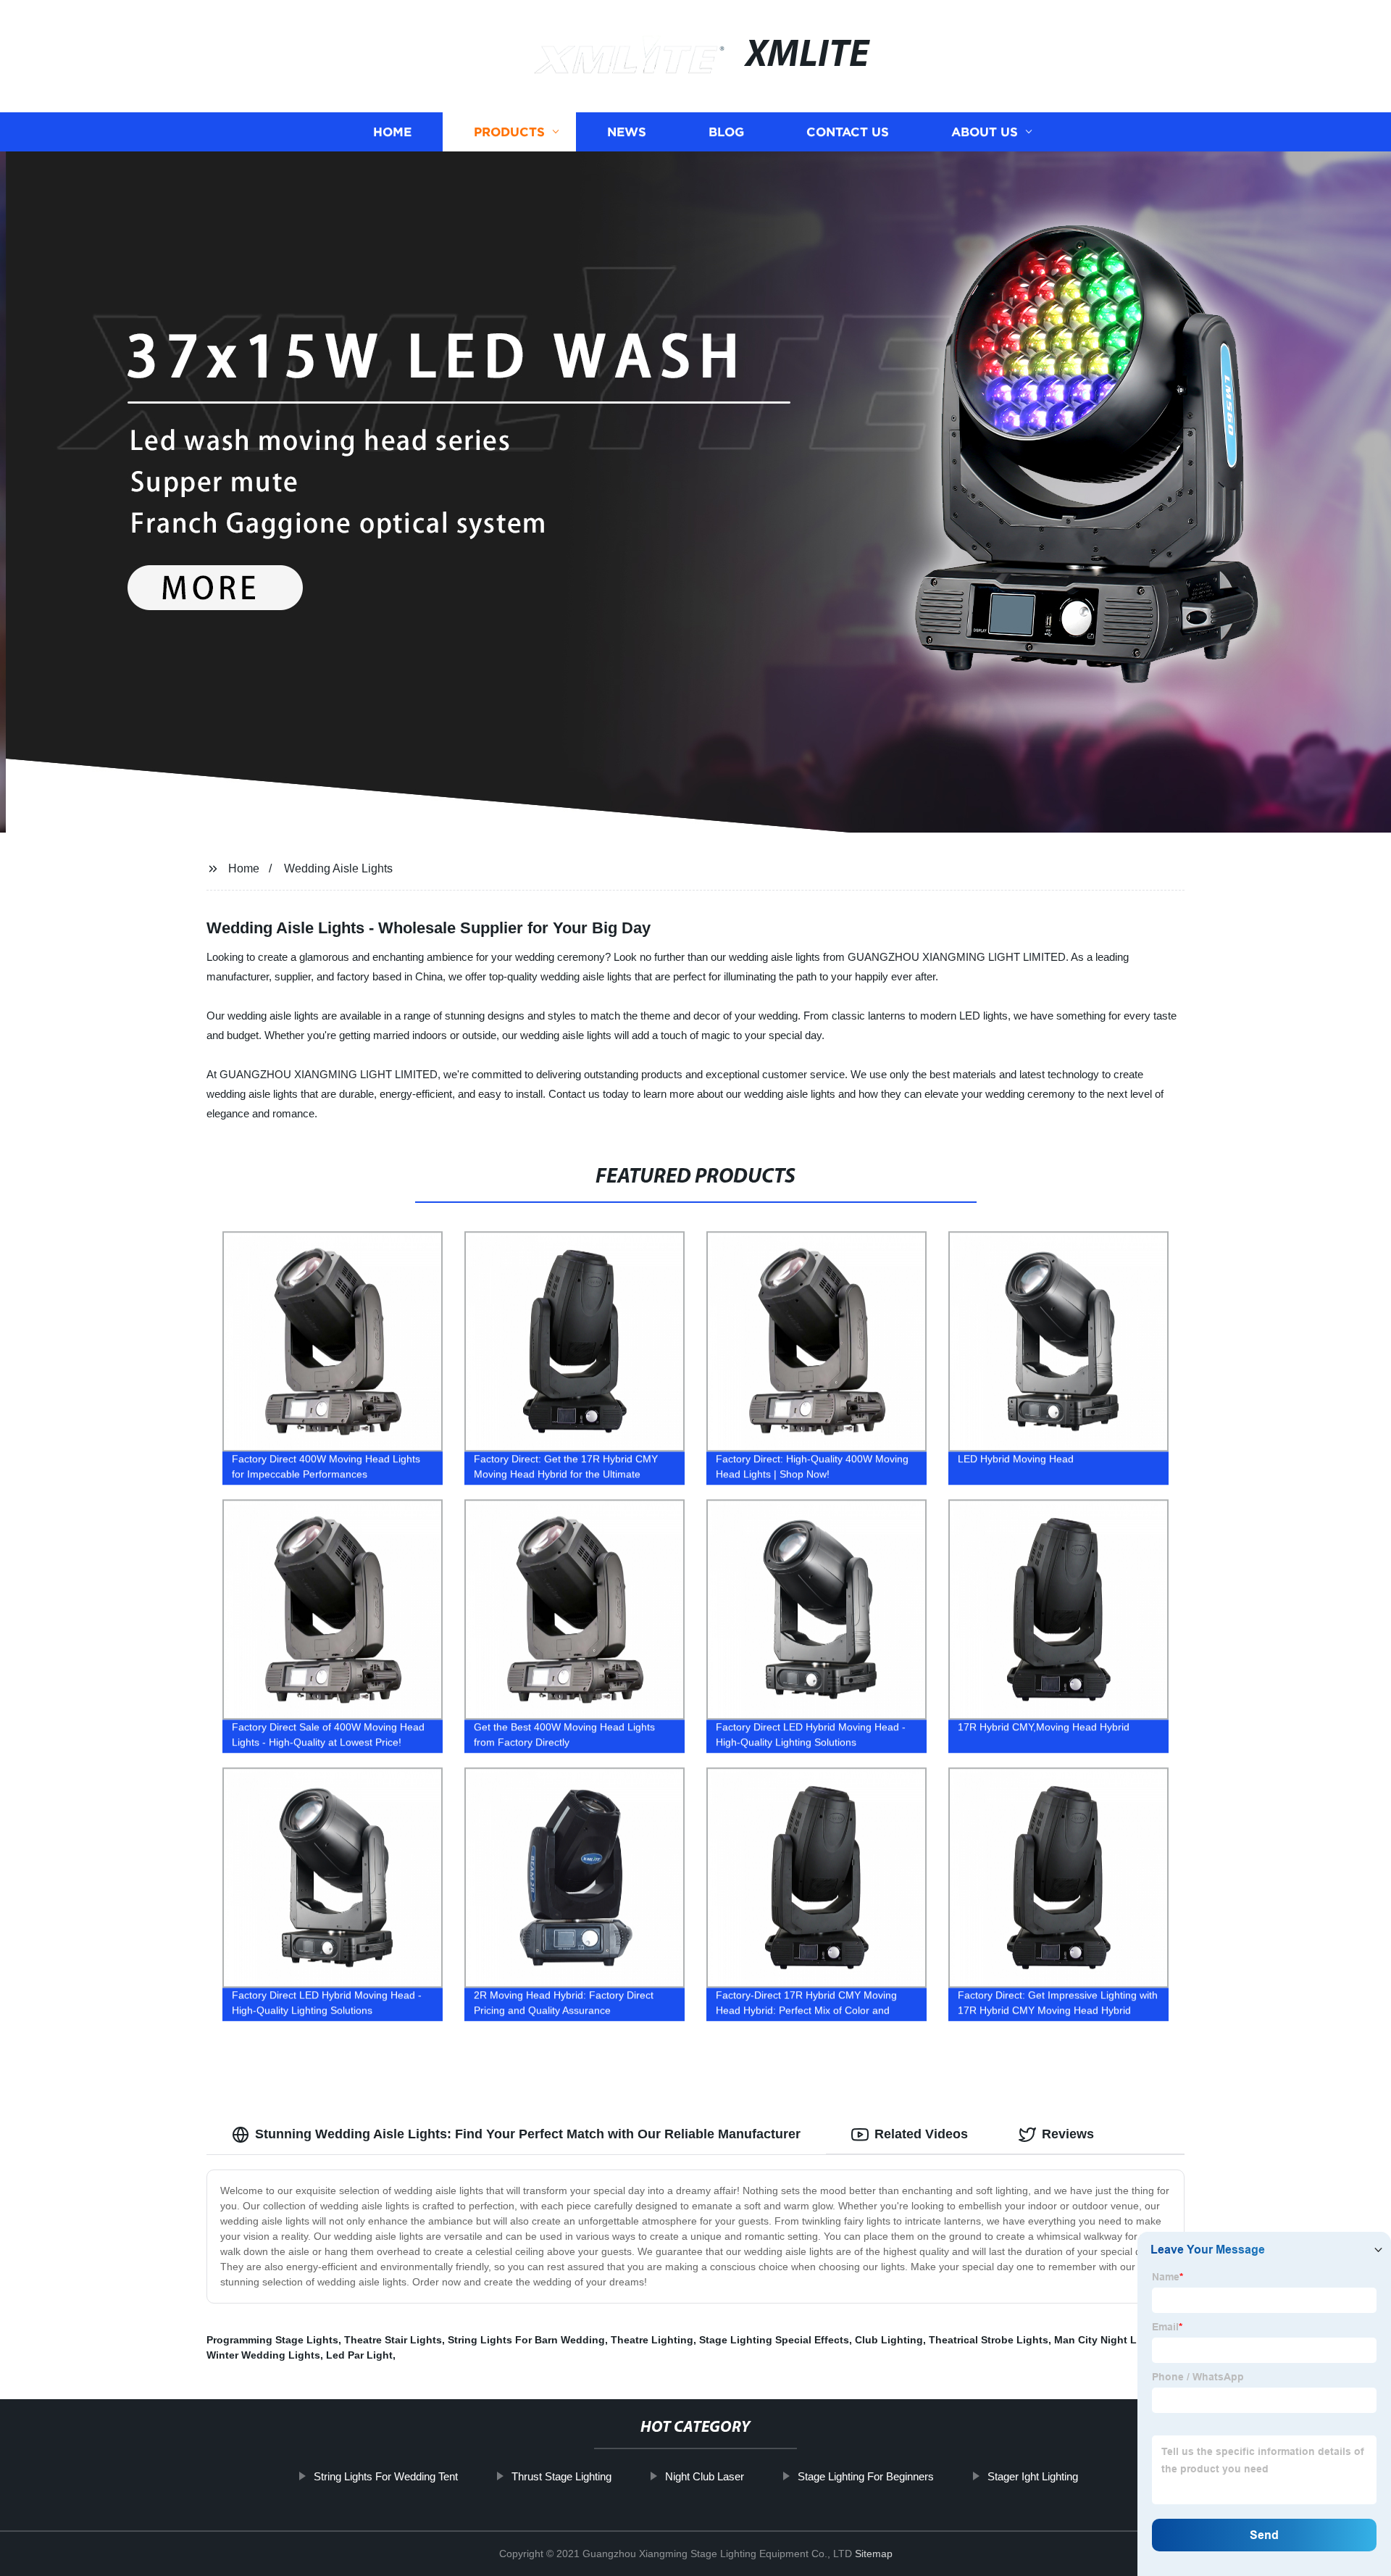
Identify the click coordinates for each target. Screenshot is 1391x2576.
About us (985, 132)
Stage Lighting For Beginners (866, 2476)
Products (509, 132)
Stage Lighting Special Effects (774, 2340)
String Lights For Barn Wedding (526, 2340)
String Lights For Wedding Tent (386, 2476)
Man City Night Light (1105, 2340)
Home (392, 132)
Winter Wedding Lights (263, 2355)
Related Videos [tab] (921, 2134)
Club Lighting (889, 2340)
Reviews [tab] (1068, 2134)
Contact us (848, 132)
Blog (726, 132)
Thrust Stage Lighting (561, 2476)
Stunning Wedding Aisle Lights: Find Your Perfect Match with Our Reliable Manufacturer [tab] (528, 2134)
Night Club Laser (705, 2476)
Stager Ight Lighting (1033, 2476)
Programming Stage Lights (272, 2340)
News (627, 132)
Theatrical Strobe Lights (989, 2340)
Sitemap (874, 2554)
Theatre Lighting (652, 2340)
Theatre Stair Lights (393, 2340)
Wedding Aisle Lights (338, 868)
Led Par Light (359, 2355)
